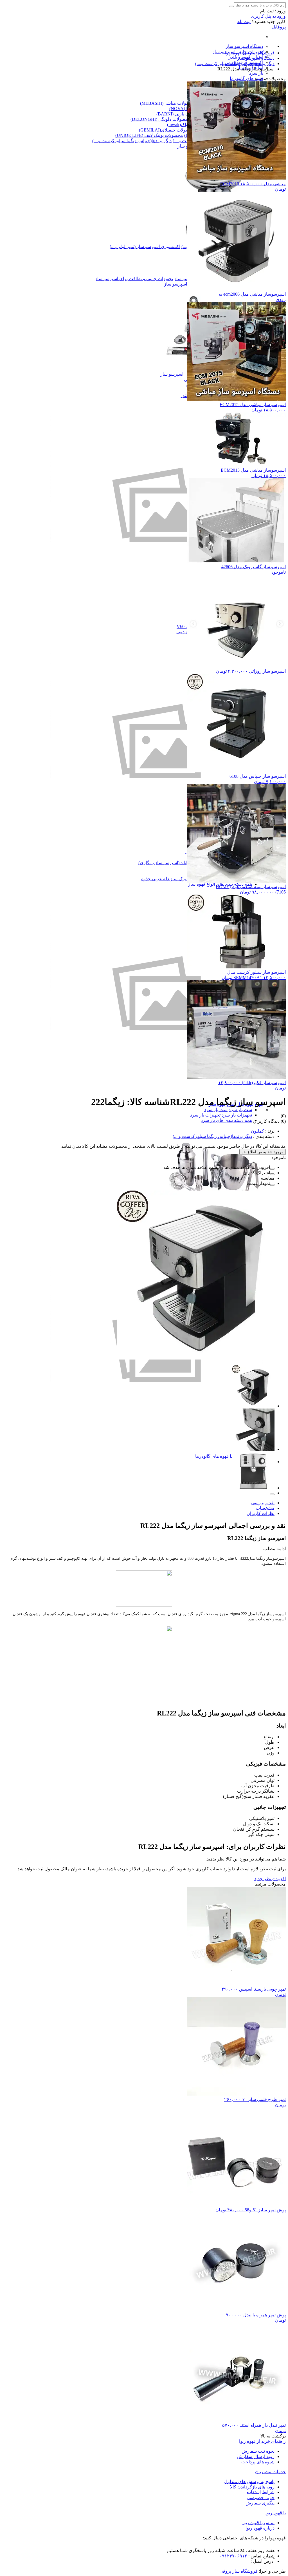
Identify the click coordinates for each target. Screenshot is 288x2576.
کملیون (257, 1131)
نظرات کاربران (261, 1513)
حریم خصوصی (261, 2498)
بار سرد (256, 73)
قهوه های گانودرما (247, 78)
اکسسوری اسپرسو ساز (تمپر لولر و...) (145, 247)
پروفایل (279, 27)
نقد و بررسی (263, 1503)
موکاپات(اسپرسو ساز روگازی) (166, 863)
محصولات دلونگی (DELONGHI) (161, 119)
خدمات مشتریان (270, 2472)
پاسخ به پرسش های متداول (249, 2482)
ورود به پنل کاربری (268, 16)
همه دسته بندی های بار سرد (226, 1120)
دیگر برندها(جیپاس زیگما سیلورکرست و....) (132, 141)
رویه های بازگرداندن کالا (252, 2487)
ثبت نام (244, 22)
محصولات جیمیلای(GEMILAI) (167, 130)
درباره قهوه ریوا (260, 2528)
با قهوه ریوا (276, 2513)
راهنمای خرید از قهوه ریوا (262, 2441)
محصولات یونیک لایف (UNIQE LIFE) (149, 135)
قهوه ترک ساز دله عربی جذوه (169, 879)
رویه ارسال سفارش (256, 2456)
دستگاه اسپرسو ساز (245, 46)
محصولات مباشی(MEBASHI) (168, 103)
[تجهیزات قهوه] (157, 1451)
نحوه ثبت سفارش (258, 2451)
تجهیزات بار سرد (237, 1115)
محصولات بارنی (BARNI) (180, 114)
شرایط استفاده (261, 2492)
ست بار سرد (240, 1110)
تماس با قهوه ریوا (258, 2523)
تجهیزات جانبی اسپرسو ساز (186, 374)
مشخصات (265, 1508)
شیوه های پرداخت (258, 2462)
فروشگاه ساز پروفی (238, 2571)
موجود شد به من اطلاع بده (263, 1152)
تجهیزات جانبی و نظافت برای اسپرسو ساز (134, 279)
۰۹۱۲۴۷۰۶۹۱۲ (233, 2556)
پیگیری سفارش (260, 2503)
